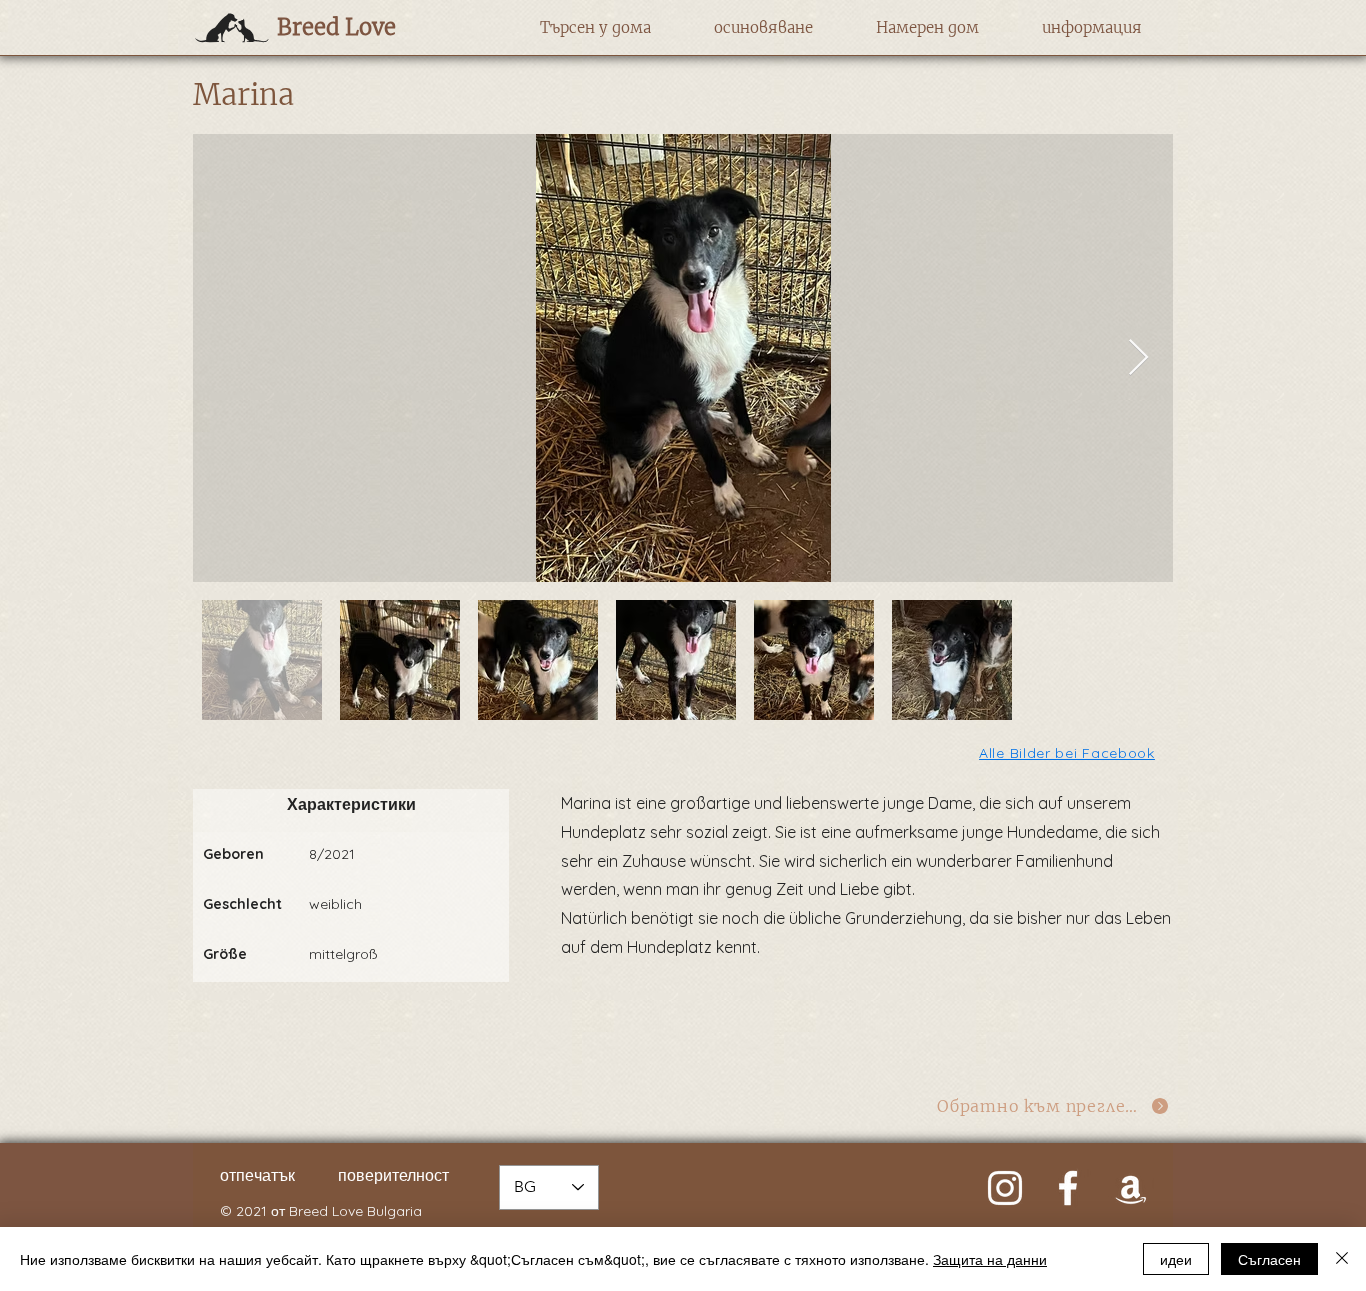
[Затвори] (1342, 1259)
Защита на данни (990, 1259)
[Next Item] (1138, 358)
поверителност (393, 1175)
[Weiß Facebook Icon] (1068, 1188)
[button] (595, 28)
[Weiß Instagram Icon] (1005, 1188)
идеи (1176, 1259)
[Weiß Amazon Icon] (1131, 1188)
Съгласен (1269, 1259)
